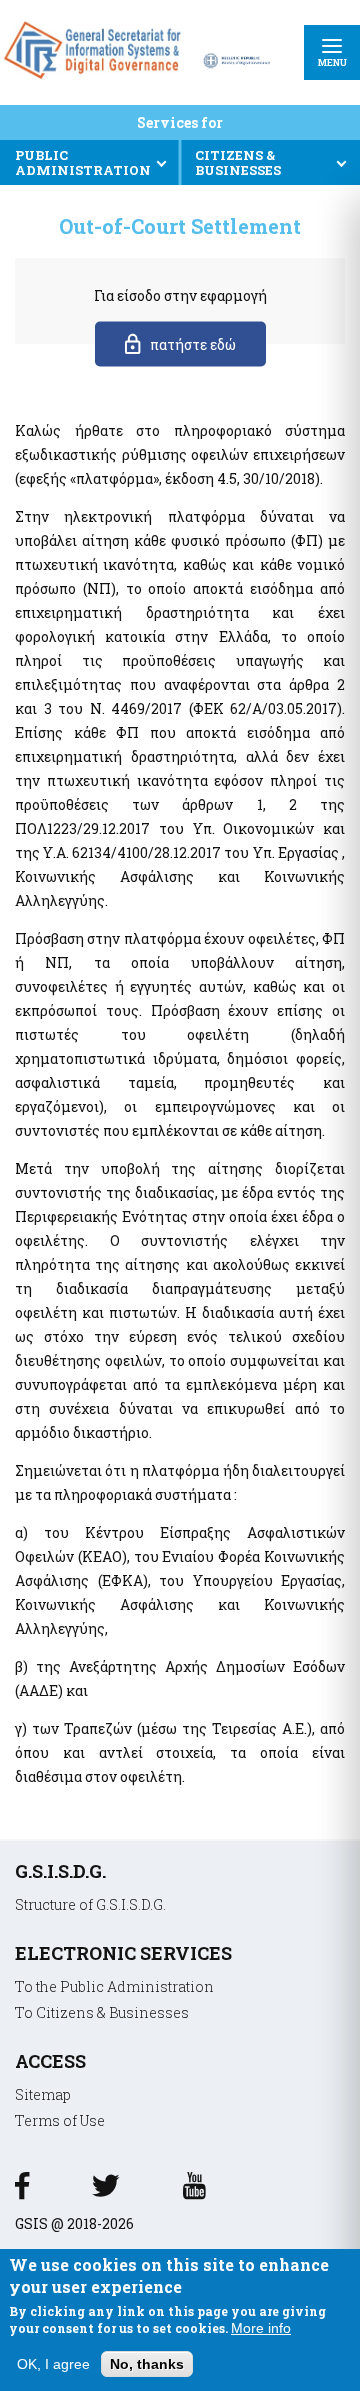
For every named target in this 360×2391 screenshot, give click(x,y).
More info (261, 2328)
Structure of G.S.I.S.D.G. (90, 1904)
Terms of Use (60, 2120)
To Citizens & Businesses (102, 2012)
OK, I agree (53, 2364)
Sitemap (43, 2094)
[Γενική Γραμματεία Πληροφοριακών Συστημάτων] (22, 2192)
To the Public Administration (114, 1986)
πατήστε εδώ (193, 344)
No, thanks (147, 2364)
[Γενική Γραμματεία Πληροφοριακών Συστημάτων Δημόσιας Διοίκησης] (95, 82)
